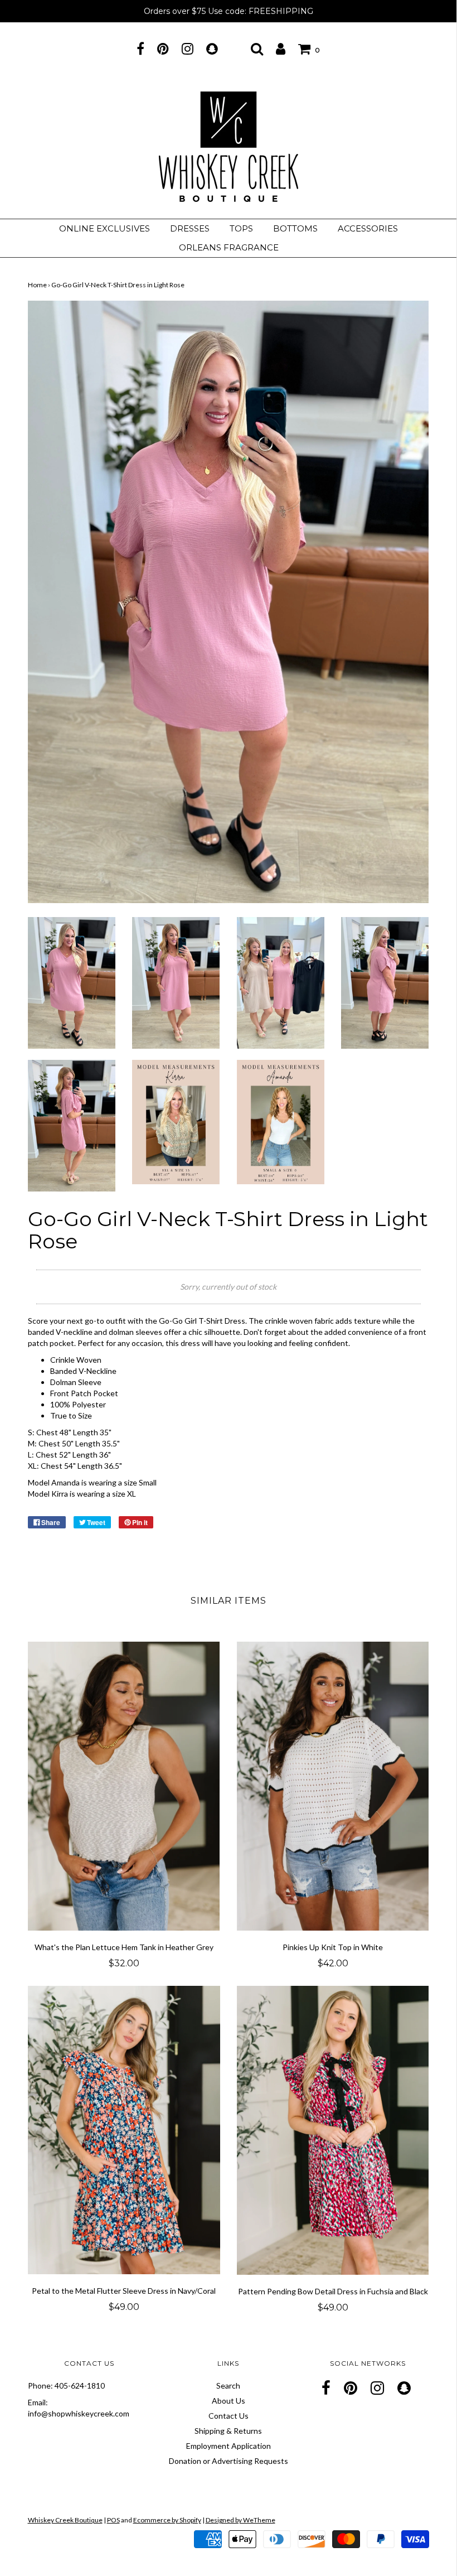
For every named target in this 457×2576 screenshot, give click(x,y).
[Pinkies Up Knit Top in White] (333, 1786)
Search (228, 2386)
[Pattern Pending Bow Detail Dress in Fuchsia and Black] (333, 2130)
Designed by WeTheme (240, 2520)
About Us (229, 2401)
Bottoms (295, 228)
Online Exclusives (104, 228)
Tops (241, 228)
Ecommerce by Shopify (167, 2520)
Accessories (368, 228)
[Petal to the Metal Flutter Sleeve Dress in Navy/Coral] (124, 2130)
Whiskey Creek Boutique (65, 2520)
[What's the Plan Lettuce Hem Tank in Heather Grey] (124, 1786)
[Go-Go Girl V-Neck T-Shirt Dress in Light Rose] (72, 982)
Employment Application (229, 2446)
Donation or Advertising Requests (229, 2461)
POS (113, 2520)
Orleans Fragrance (229, 247)
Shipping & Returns (228, 2431)
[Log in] (281, 49)
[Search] (257, 49)
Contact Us (229, 2416)
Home (37, 285)
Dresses (190, 228)
